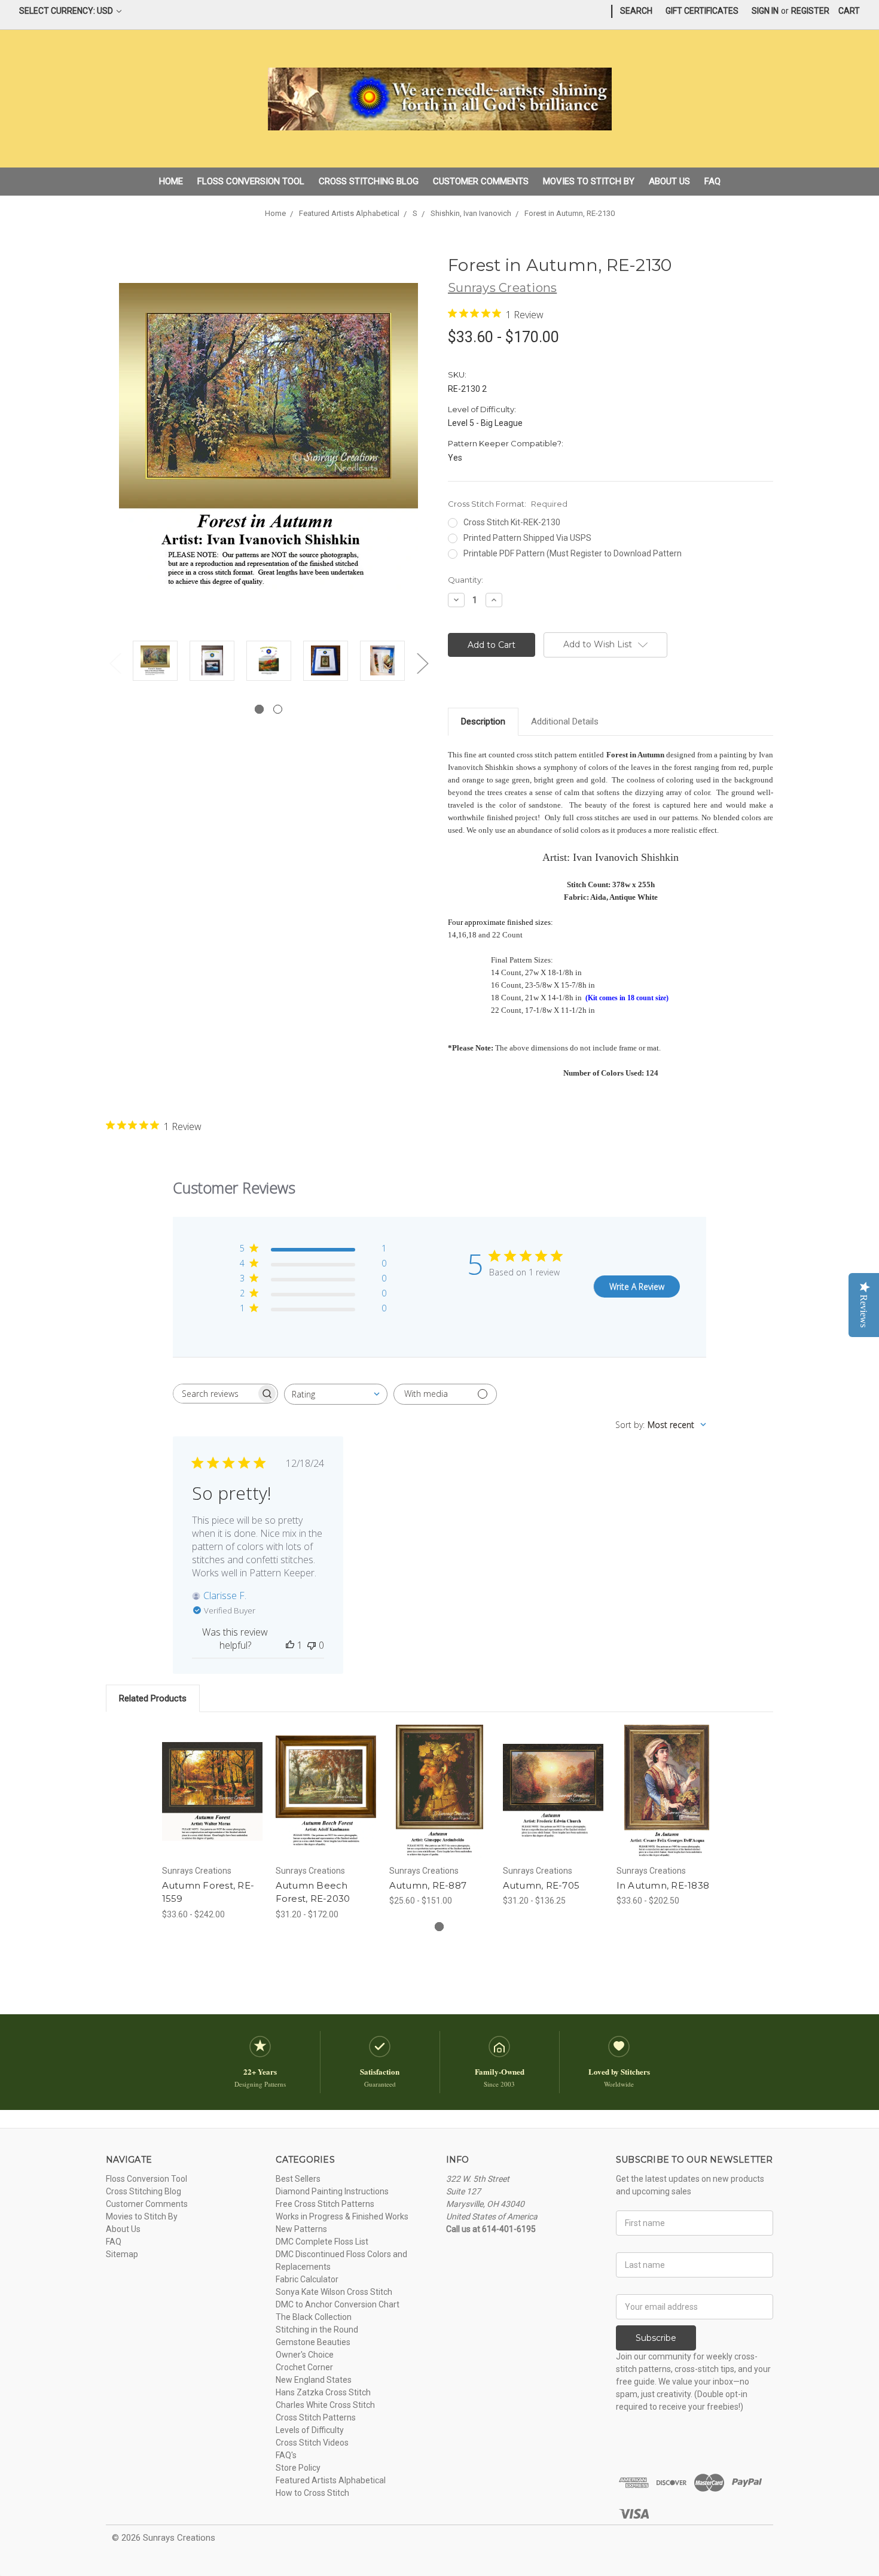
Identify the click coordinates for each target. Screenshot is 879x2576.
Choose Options (212, 1802)
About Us (669, 181)
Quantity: (466, 580)
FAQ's (286, 2455)
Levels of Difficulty (310, 2430)
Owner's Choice (305, 2355)
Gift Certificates (702, 11)
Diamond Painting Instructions (332, 2191)
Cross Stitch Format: (508, 504)
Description (483, 721)
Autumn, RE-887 (428, 1885)
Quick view (212, 1781)
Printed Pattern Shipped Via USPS (527, 538)
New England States (314, 2380)
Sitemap (122, 2254)
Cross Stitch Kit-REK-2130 (512, 522)
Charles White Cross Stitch (325, 2405)
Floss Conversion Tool (251, 181)
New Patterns (301, 2229)
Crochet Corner (304, 2367)
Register (810, 11)
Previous (115, 663)
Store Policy (298, 2468)
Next (422, 663)
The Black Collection (314, 2317)
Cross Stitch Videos (312, 2443)
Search (636, 11)
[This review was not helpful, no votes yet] (312, 1645)
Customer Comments (481, 181)
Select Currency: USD (67, 11)
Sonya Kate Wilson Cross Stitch (334, 2292)
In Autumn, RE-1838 (663, 1885)
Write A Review (637, 1287)
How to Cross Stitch (312, 2493)
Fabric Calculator (307, 2279)
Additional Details (565, 721)
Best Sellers (298, 2179)
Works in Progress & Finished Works (342, 2216)
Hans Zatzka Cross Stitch (323, 2392)
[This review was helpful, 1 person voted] (290, 1645)
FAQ (712, 181)
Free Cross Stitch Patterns (325, 2204)
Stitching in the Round (317, 2330)
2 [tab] (278, 709)
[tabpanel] (155, 663)
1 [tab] (259, 709)
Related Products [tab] (153, 1698)
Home (171, 181)
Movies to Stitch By (589, 181)
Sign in (765, 11)
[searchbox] (215, 1394)
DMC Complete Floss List (322, 2242)
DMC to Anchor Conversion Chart (338, 2304)
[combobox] (336, 1394)
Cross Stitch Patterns (316, 2417)
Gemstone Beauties (313, 2342)
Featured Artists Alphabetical (331, 2480)
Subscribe (656, 2338)
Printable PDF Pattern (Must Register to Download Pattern (573, 553)
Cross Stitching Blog (369, 181)
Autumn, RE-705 (541, 1885)
